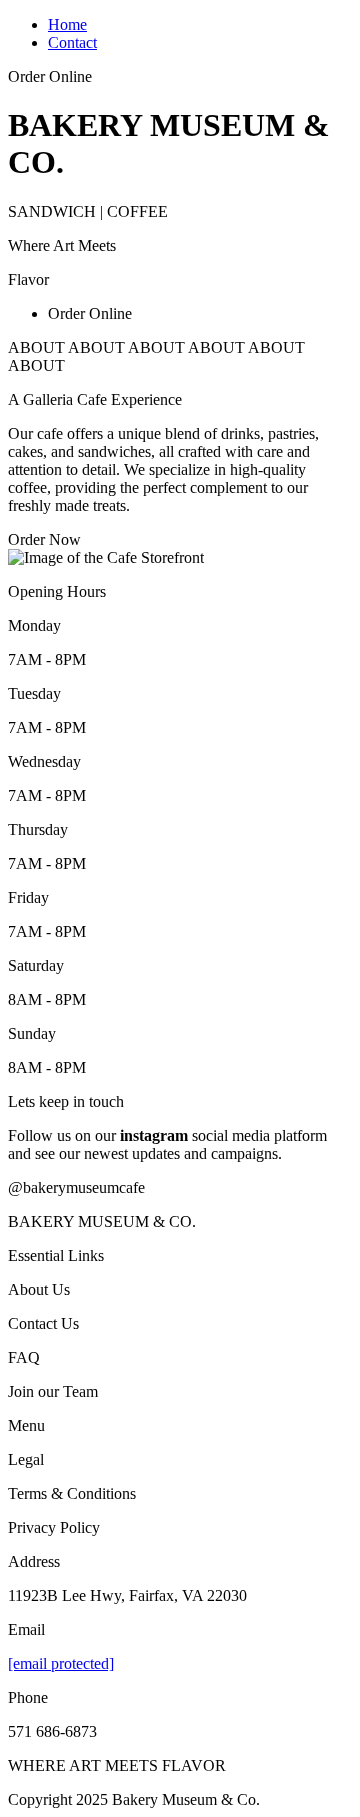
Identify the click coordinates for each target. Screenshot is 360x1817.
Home (67, 24)
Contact (72, 42)
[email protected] (61, 1663)
